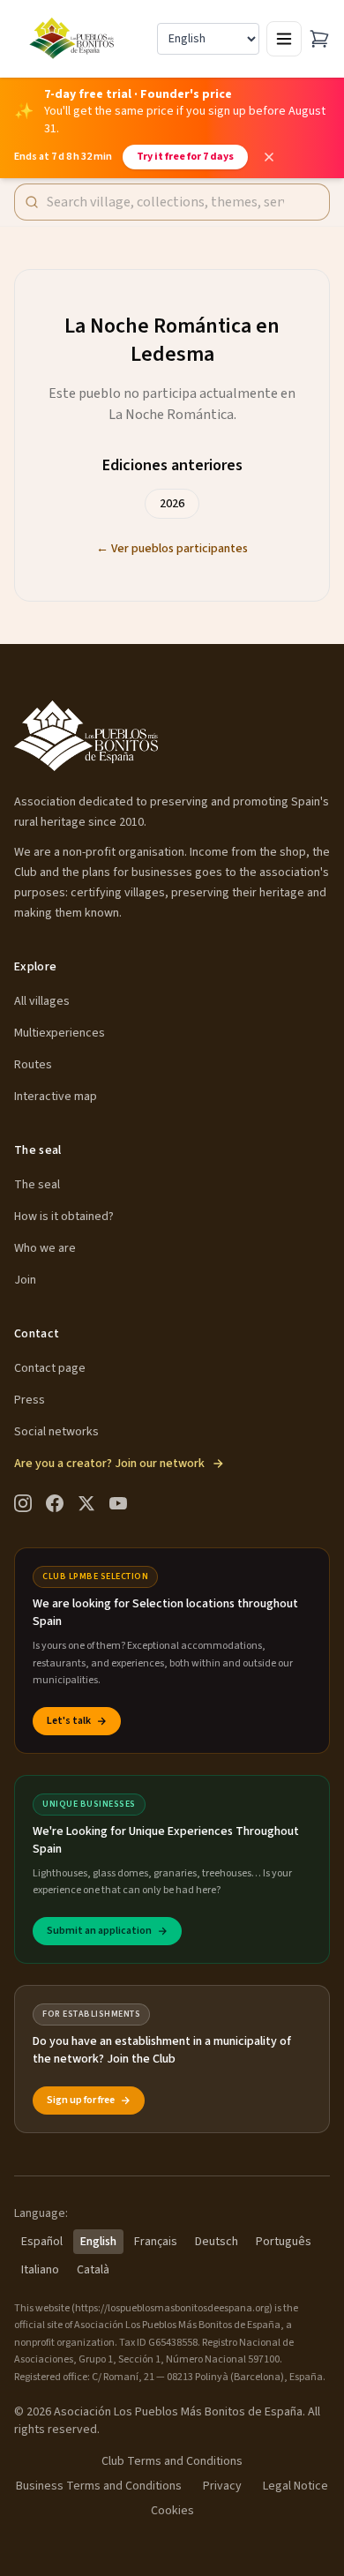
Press (30, 1400)
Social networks (56, 1432)
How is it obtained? (64, 1217)
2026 (172, 504)
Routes (33, 1065)
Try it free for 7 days (185, 157)
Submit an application (99, 1931)
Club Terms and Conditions (172, 2461)
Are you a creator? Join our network (109, 1464)
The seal (37, 1185)
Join (25, 1280)
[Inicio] (74, 39)
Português (284, 2242)
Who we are (45, 1248)
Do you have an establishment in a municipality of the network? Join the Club (162, 2050)
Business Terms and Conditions (99, 2486)
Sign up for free (81, 2100)
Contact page (50, 1368)
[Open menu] (284, 39)
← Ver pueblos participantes (172, 549)
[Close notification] (269, 157)
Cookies (172, 2511)
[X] (86, 1503)
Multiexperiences (60, 1033)
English (98, 2242)
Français (156, 2242)
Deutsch (217, 2242)
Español (42, 2242)
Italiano (40, 2270)
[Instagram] (23, 1503)
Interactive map (56, 1097)
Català (93, 2270)
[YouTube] (118, 1503)
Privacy (222, 2486)
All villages (42, 1001)
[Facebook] (55, 1503)
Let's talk (69, 1721)
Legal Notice (295, 2486)
